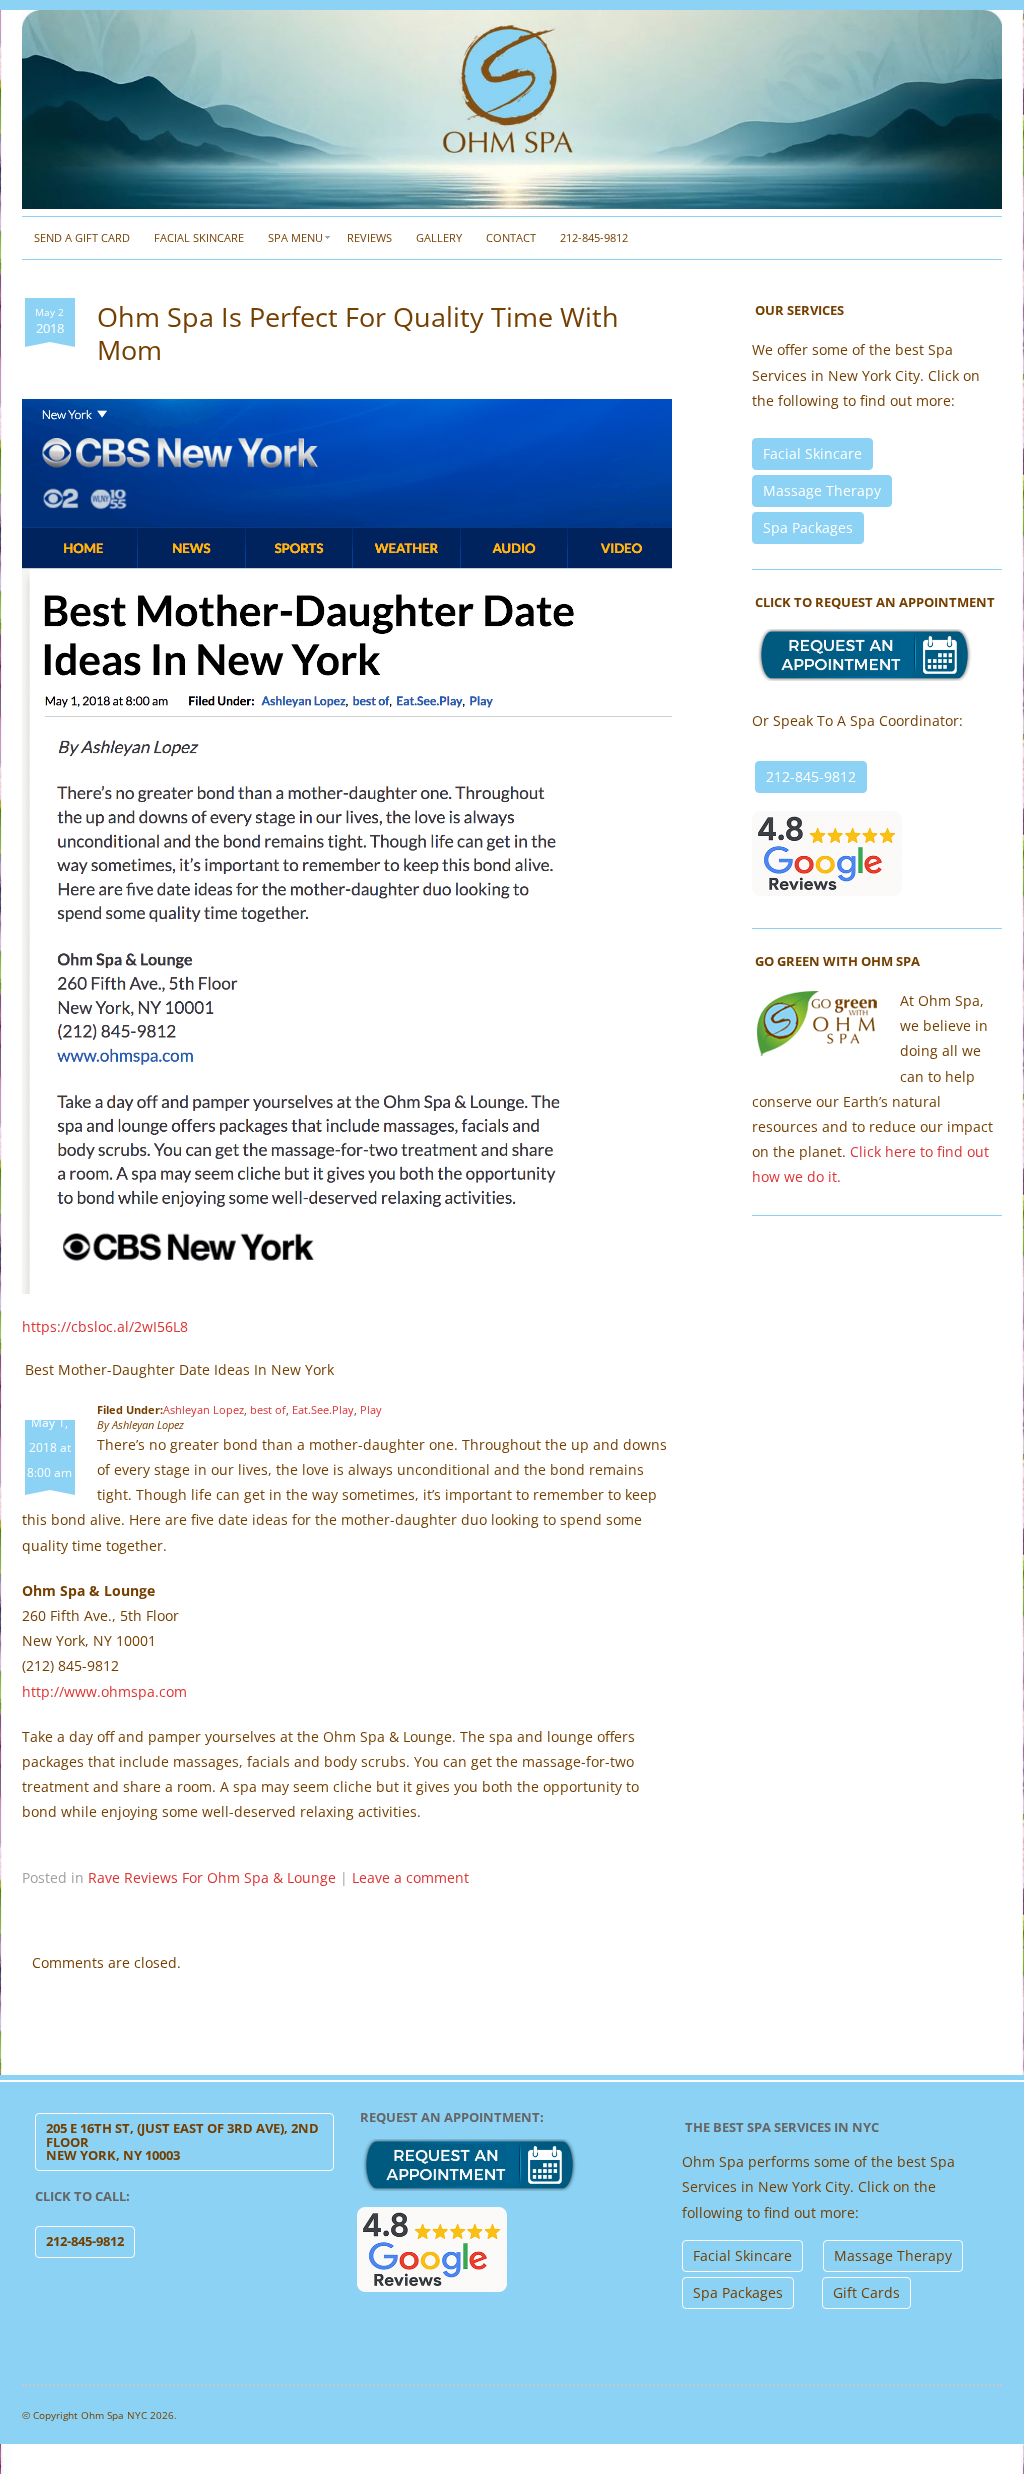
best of (268, 1409)
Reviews (369, 237)
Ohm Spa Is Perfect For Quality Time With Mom (358, 332)
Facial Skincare (199, 237)
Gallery (439, 237)
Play (371, 1409)
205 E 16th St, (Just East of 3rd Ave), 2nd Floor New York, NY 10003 (182, 2141)
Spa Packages (808, 527)
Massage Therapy (822, 490)
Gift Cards (866, 2292)
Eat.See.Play (323, 1409)
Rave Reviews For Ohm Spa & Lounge (212, 1877)
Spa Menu (295, 237)
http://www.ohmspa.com (104, 1691)
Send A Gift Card (82, 237)
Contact (511, 237)
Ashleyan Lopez (203, 1409)
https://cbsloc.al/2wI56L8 (105, 1326)
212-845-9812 (594, 237)
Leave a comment (410, 1877)
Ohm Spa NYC (114, 2415)
